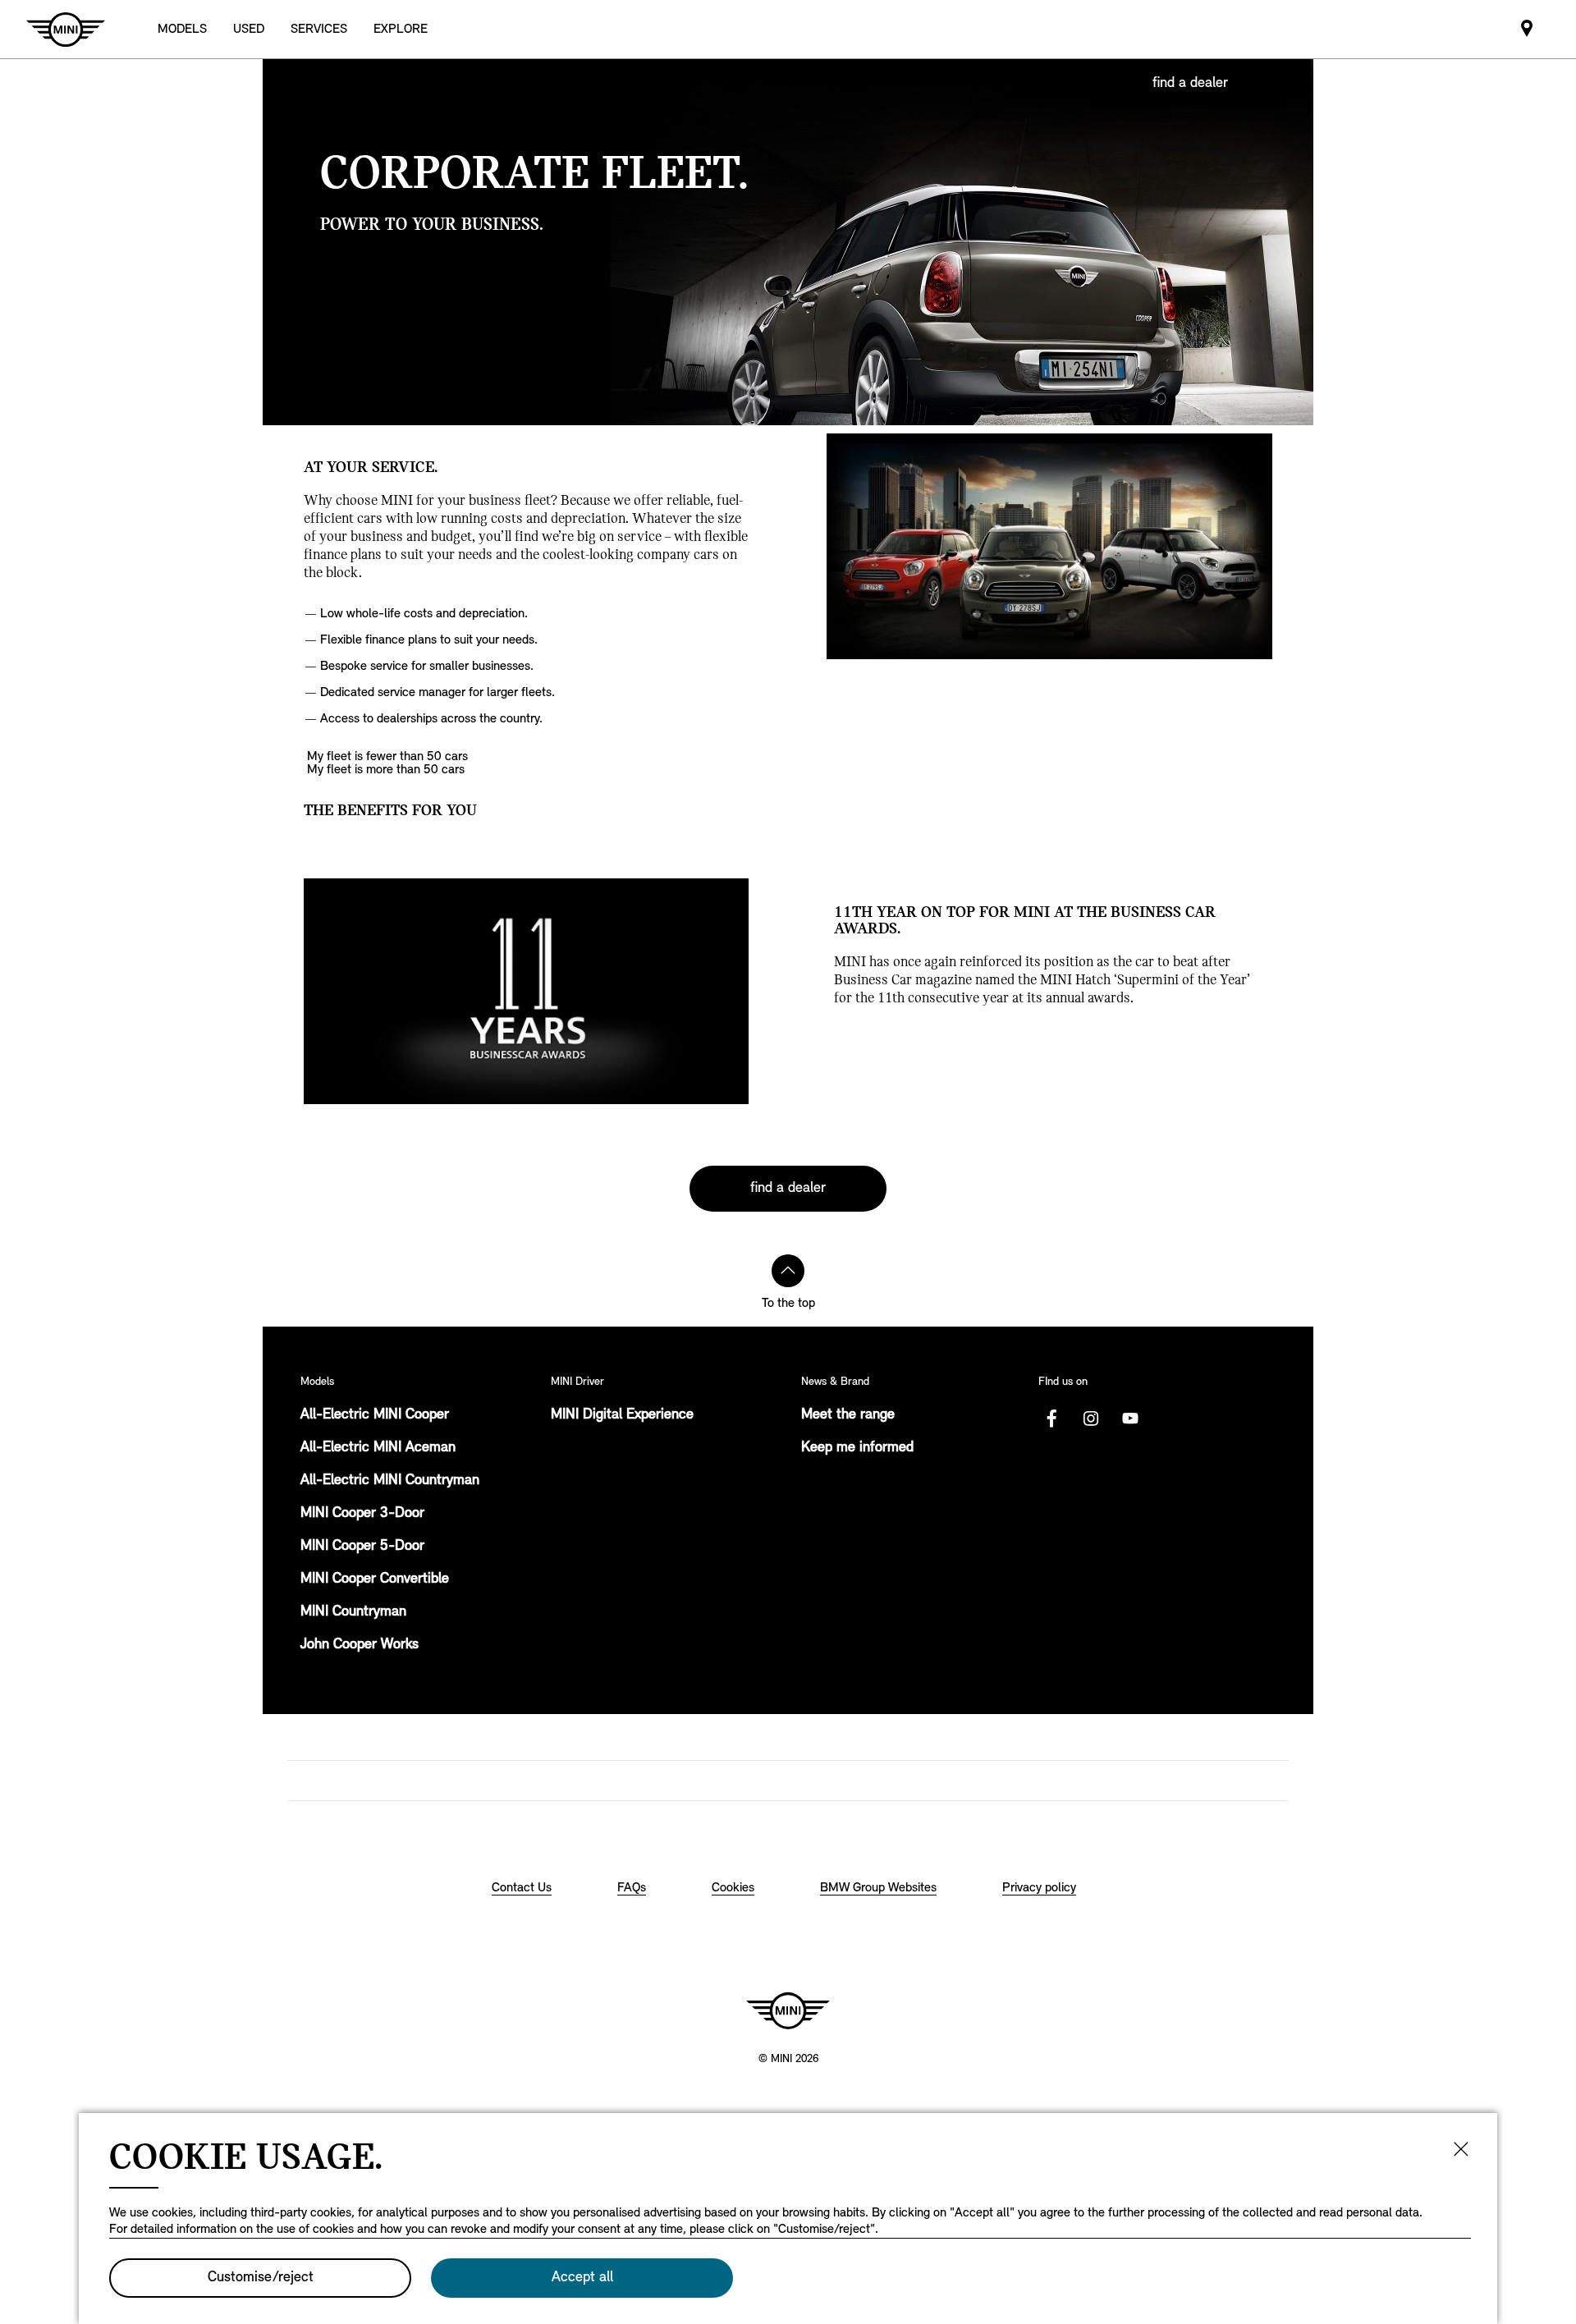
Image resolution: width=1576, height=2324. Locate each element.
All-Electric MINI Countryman (390, 1481)
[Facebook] (1051, 1419)
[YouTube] (1130, 1419)
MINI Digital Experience (622, 1415)
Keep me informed (857, 1448)
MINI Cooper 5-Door (362, 1547)
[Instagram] (1091, 1419)
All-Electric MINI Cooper (375, 1415)
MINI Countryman (353, 1612)
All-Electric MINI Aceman (378, 1448)
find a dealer (1190, 84)
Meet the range (848, 1415)
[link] (1527, 29)
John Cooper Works (360, 1645)
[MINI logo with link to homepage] (788, 2010)
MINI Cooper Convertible (375, 1579)
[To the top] (788, 1271)
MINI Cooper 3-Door (362, 1514)
